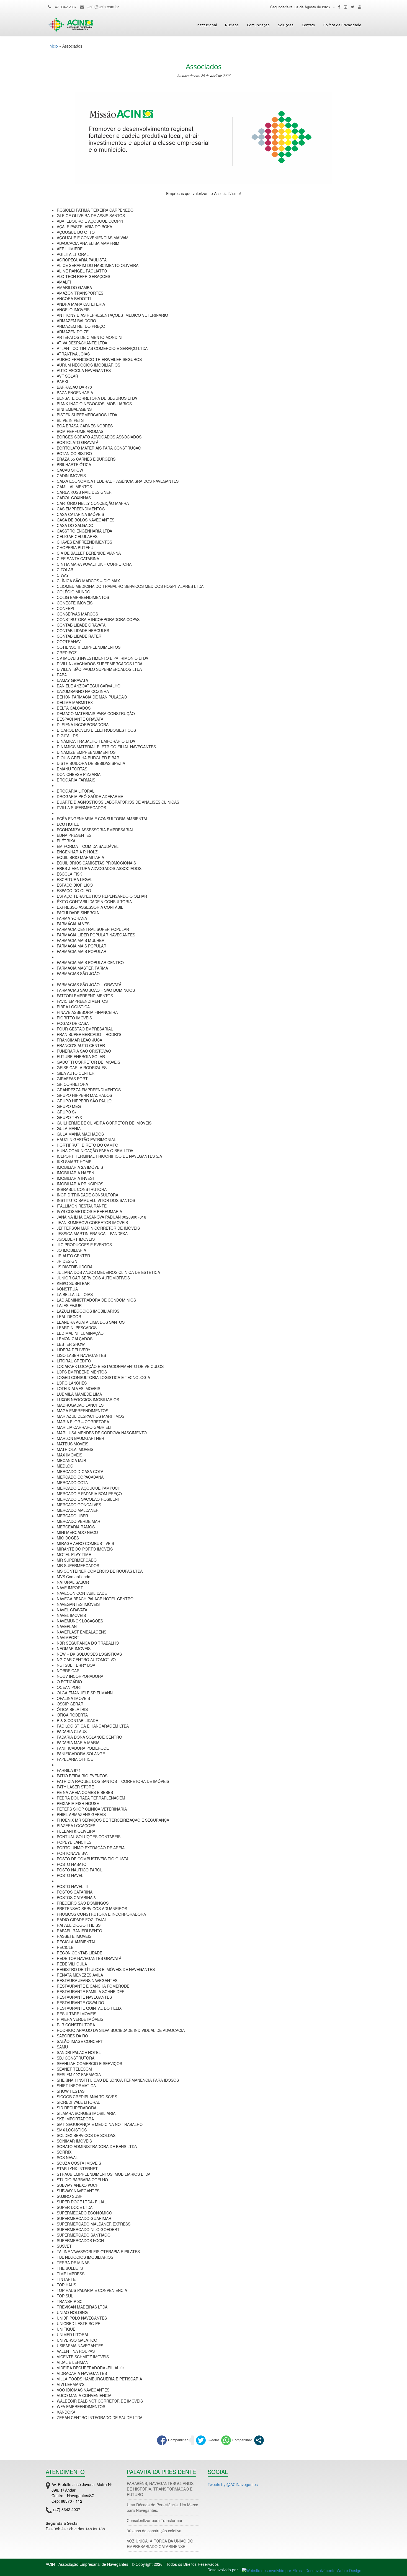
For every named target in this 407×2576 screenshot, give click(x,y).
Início (53, 46)
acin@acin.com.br (103, 7)
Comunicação (258, 25)
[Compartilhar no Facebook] (172, 2440)
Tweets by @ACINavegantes (233, 2484)
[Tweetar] (208, 2440)
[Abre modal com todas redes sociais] (259, 2440)
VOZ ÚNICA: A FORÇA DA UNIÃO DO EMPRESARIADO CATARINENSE (160, 2544)
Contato (308, 25)
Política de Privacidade (342, 25)
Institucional (207, 25)
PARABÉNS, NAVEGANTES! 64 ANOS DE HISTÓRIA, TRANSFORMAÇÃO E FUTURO (160, 2489)
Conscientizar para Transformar (155, 2520)
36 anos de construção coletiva (154, 2531)
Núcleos (232, 25)
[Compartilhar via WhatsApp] (237, 2440)
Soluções (286, 25)
